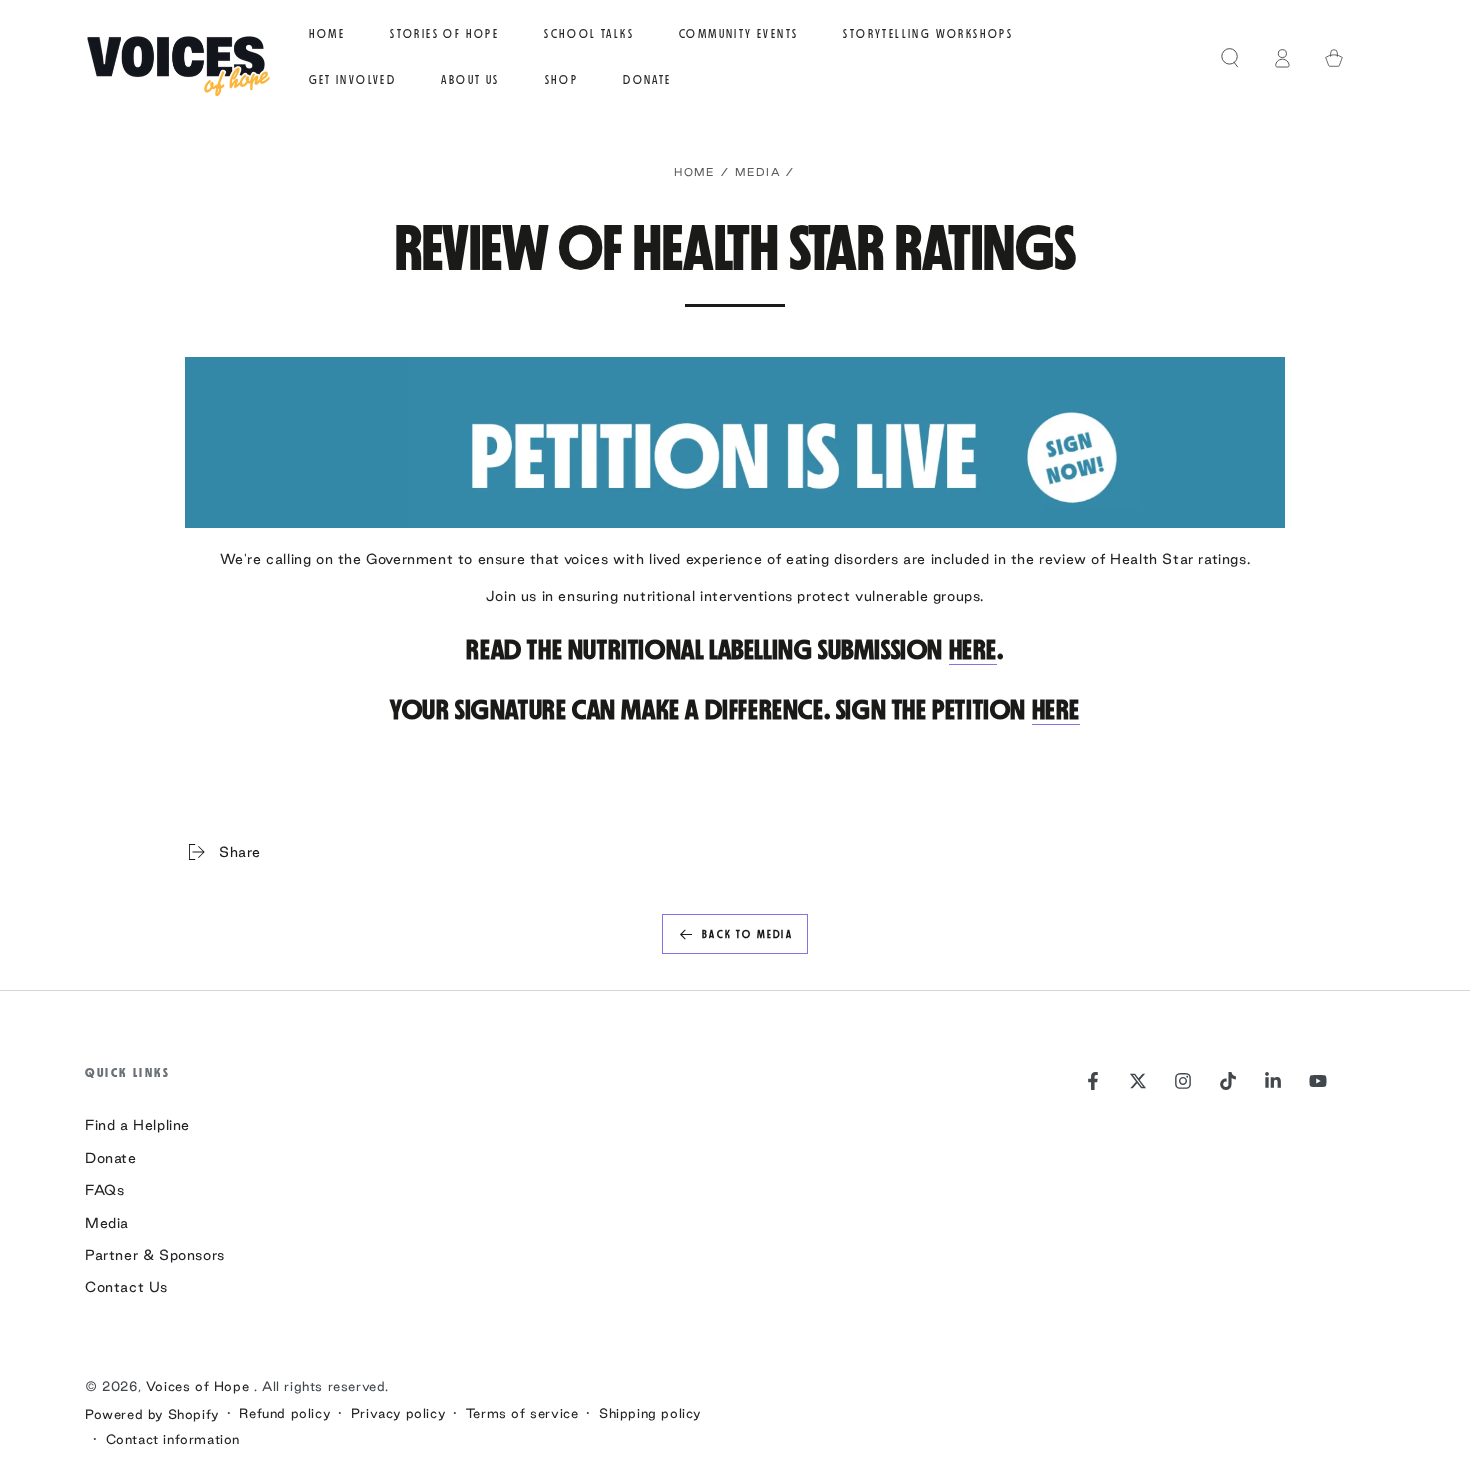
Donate (111, 1158)
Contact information (173, 1439)
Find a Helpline (137, 1125)
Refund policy (284, 1413)
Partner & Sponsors (155, 1255)
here (973, 649)
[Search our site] (1230, 58)
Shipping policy (650, 1413)
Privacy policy (398, 1413)
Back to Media (747, 934)
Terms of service (522, 1413)
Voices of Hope (200, 1386)
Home (694, 172)
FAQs (104, 1190)
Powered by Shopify (152, 1414)
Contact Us (126, 1287)
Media (758, 172)
